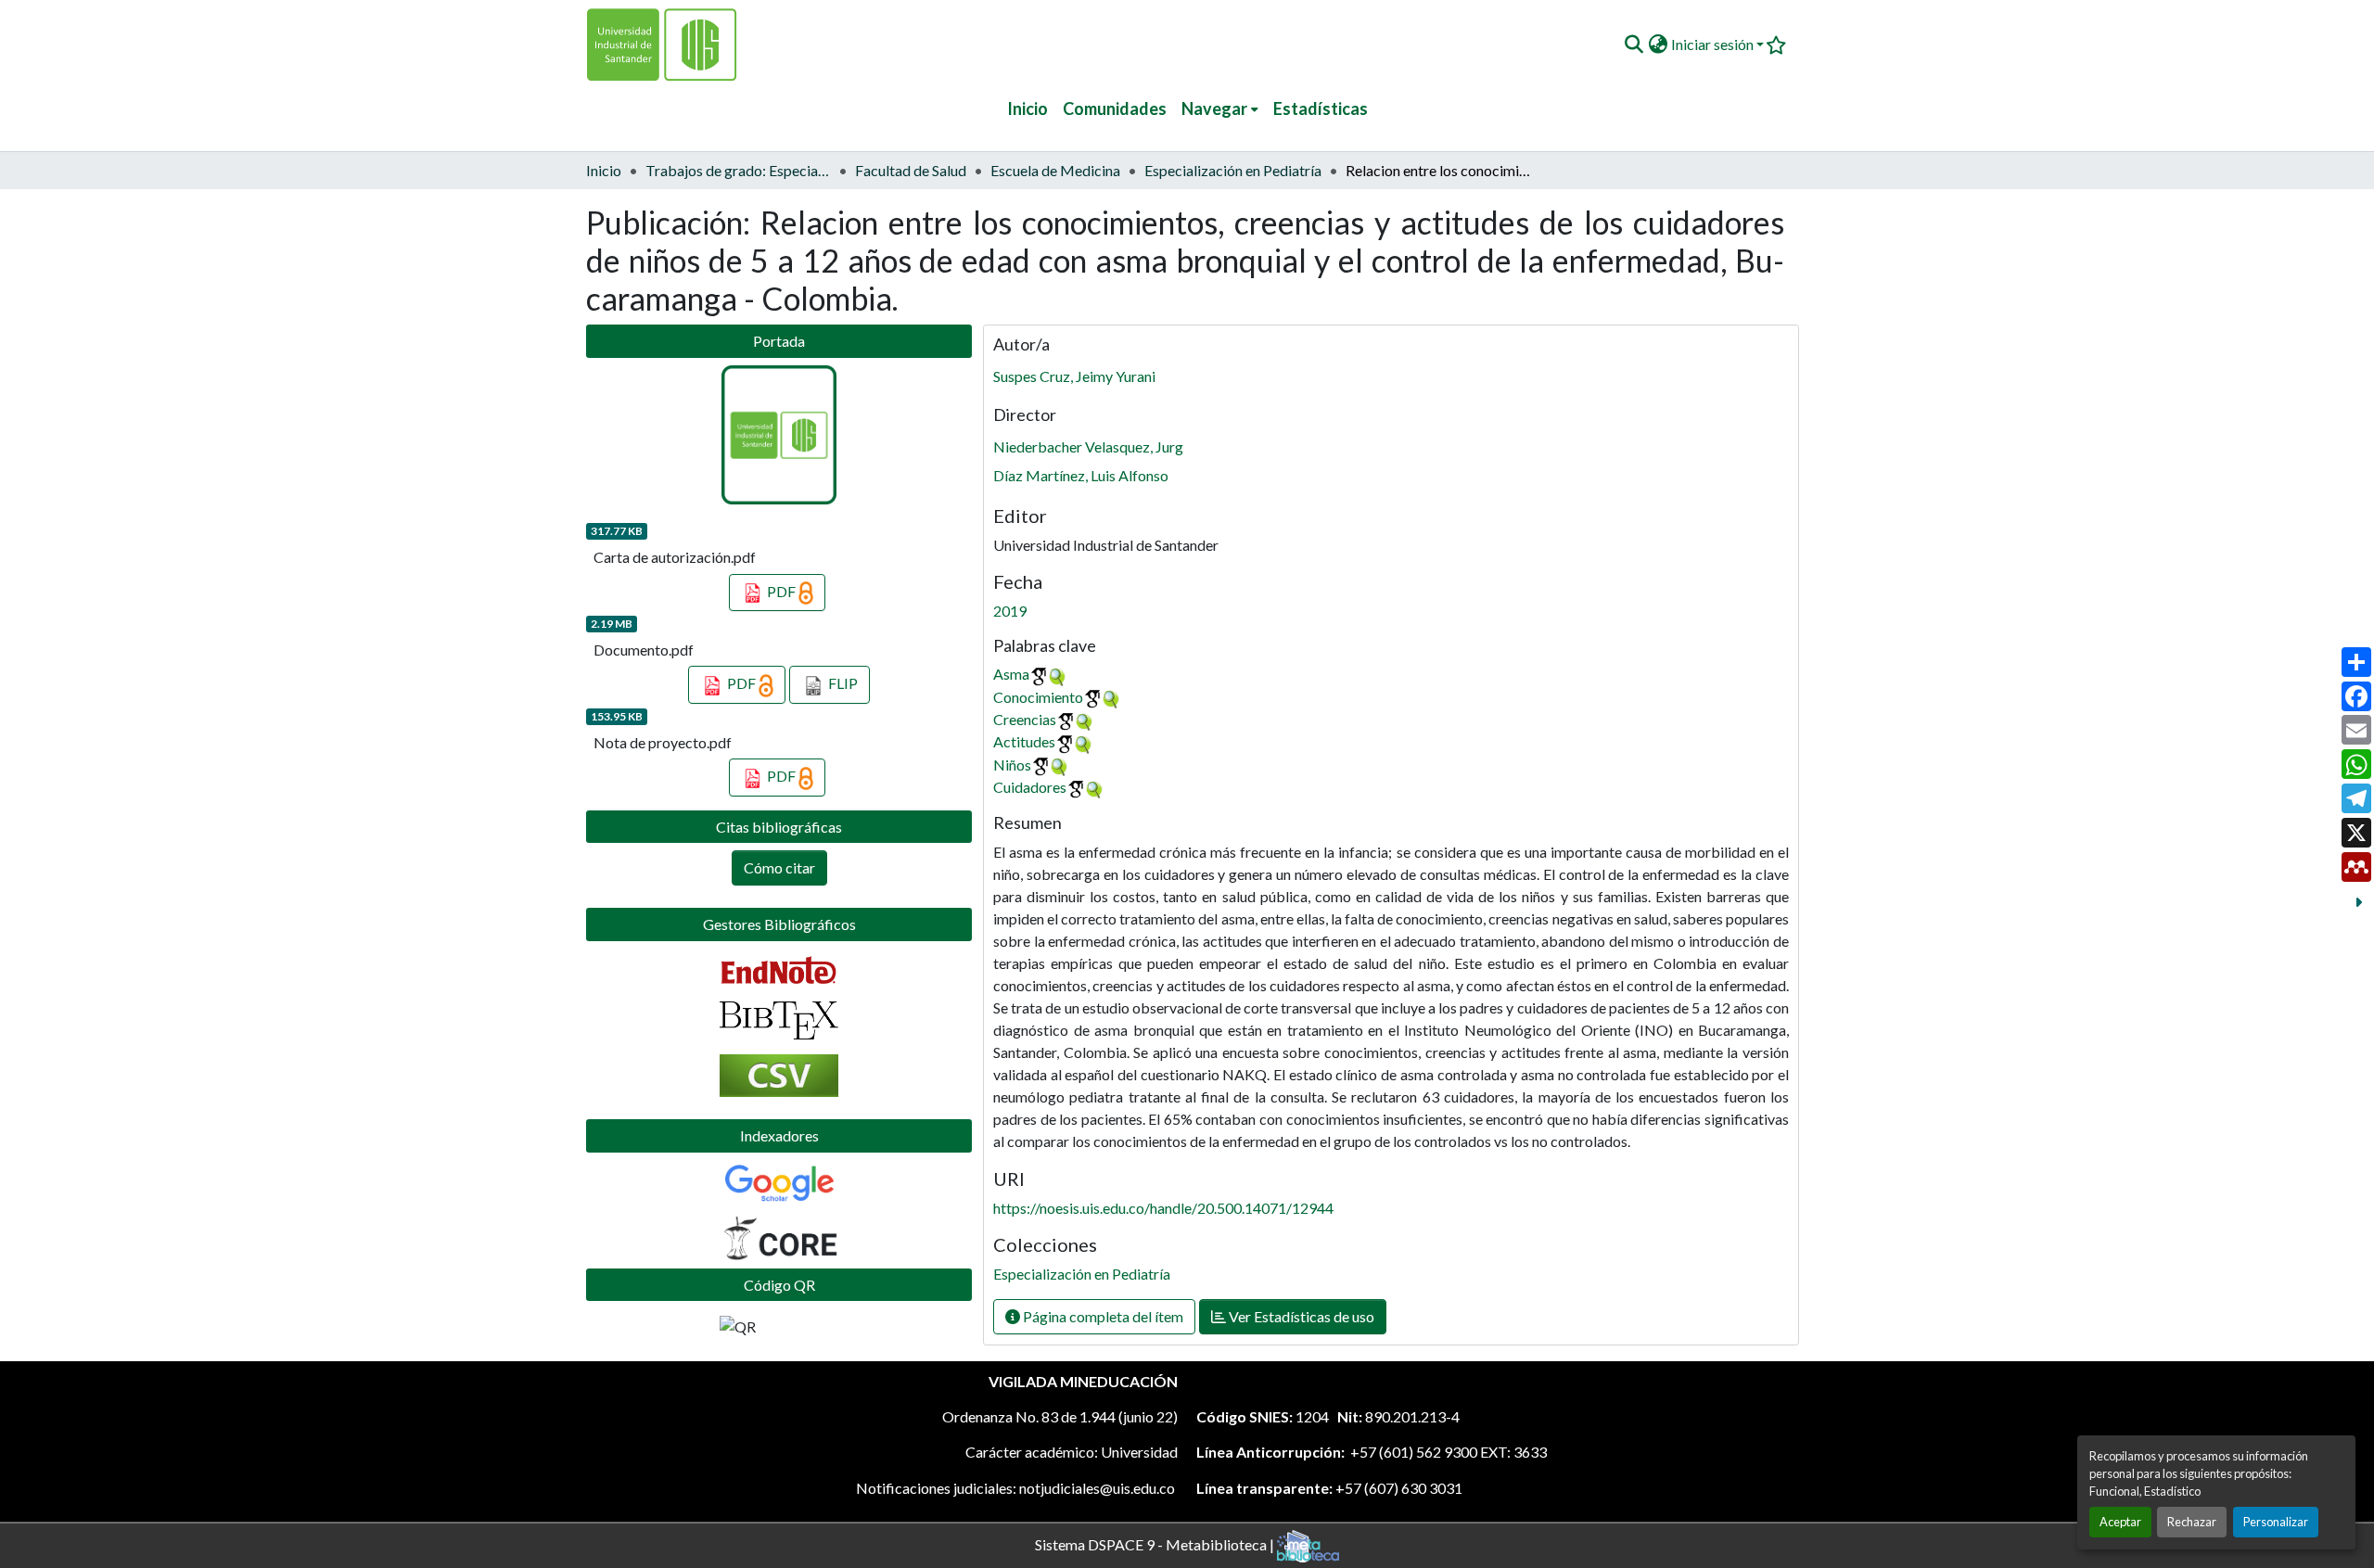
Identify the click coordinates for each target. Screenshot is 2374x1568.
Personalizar (2276, 1522)
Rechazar (2192, 1522)
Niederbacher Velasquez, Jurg (1088, 446)
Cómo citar (779, 867)
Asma (1011, 674)
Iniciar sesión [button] (1714, 44)
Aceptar (2120, 1522)
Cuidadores (1030, 787)
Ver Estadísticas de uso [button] (1300, 1316)
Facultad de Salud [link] (911, 170)
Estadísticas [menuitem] (1321, 108)
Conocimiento (1038, 697)
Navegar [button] (1214, 108)
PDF (781, 591)
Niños (1012, 765)
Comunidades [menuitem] (1115, 108)
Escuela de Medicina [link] (1055, 170)
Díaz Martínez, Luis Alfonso (1081, 475)
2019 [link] (1010, 611)
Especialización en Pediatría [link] (1233, 170)
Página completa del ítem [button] (1102, 1316)
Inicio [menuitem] (1027, 108)
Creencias (1025, 719)
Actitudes (1024, 741)
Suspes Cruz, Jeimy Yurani (1074, 376)
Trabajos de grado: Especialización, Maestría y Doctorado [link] (738, 170)
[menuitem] (1220, 109)
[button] (1634, 45)
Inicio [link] (604, 170)
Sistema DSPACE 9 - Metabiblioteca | (1156, 1543)
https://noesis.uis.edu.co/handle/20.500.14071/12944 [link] (1163, 1208)
